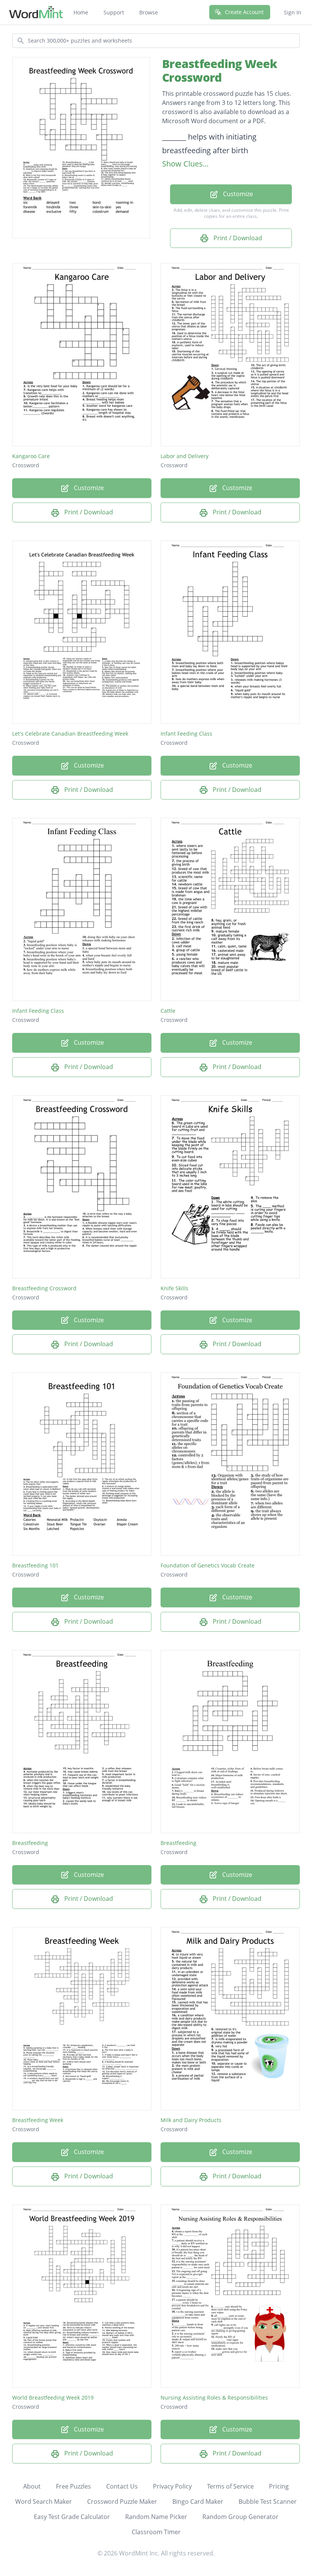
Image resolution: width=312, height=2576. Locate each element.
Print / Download (237, 238)
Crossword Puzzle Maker (122, 2501)
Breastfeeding (30, 1843)
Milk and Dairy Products (191, 2120)
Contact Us (122, 2486)
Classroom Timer (156, 2532)
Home (81, 12)
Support (114, 12)
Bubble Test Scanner (268, 2501)
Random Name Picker (156, 2517)
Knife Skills (174, 1288)
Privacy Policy (172, 2486)
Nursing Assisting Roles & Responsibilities (214, 2398)
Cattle (168, 1011)
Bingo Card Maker (198, 2501)
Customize (237, 194)
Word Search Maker (44, 2501)
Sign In (293, 12)
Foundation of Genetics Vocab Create (208, 1565)
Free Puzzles (73, 2486)
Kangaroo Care (31, 456)
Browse (149, 12)
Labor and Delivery (185, 456)
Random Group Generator (240, 2517)
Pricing (279, 2486)
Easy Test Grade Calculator (72, 2517)
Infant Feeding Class (186, 734)
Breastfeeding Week (38, 2120)
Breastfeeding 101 (35, 1565)
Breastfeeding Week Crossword (220, 71)
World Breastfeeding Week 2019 (53, 2398)
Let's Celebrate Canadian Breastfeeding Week (70, 734)
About (32, 2486)
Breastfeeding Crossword (44, 1288)
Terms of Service (230, 2486)
